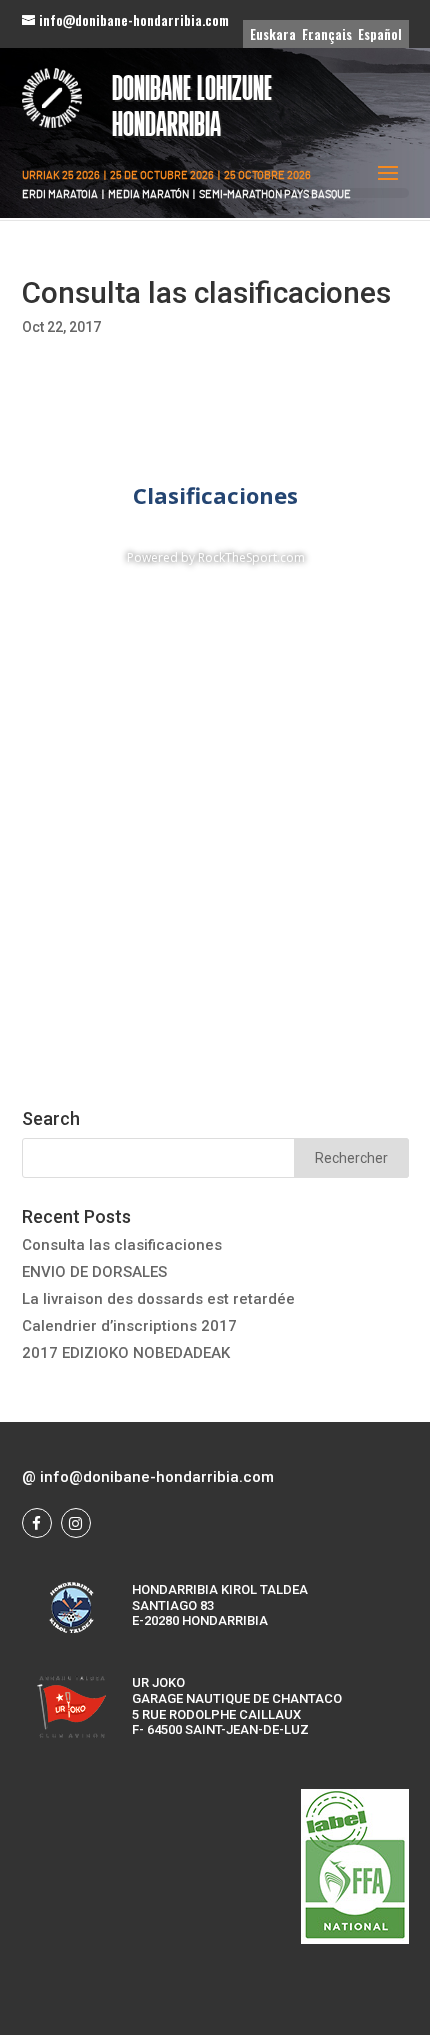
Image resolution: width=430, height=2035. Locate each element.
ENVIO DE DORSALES (94, 1272)
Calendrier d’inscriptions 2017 (129, 1326)
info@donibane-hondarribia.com (157, 1477)
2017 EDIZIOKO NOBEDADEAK (126, 1353)
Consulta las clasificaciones (122, 1245)
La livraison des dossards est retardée (158, 1299)
